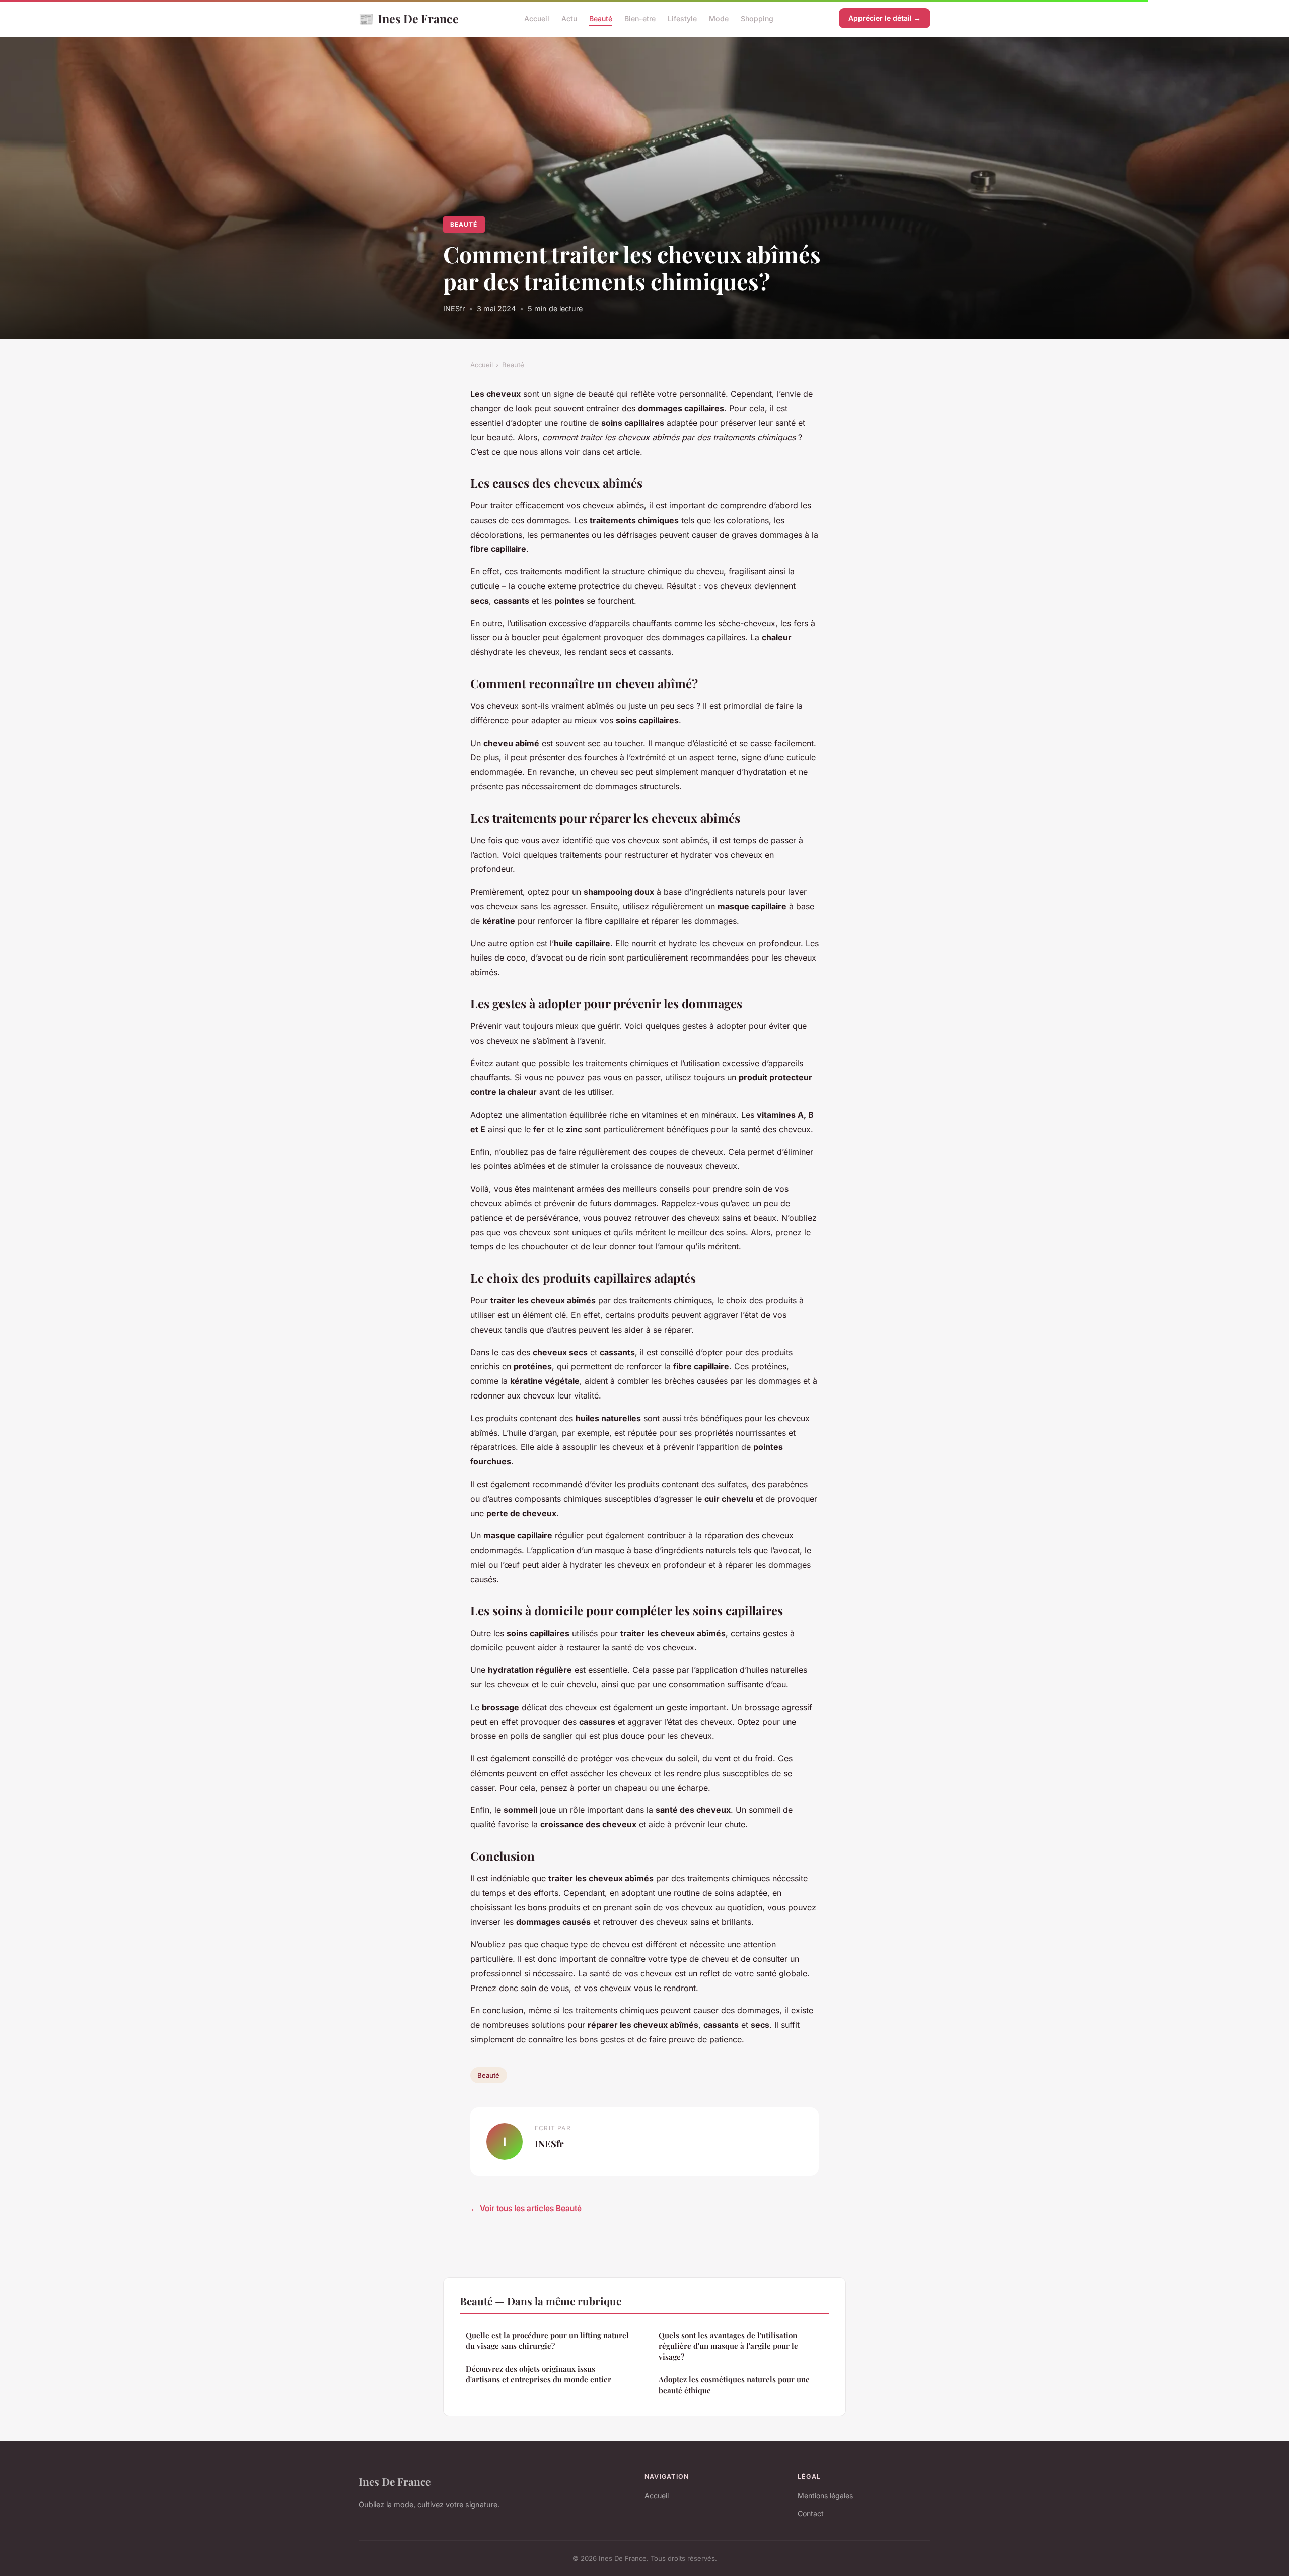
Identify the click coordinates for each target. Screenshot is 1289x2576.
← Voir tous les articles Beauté (526, 2208)
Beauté (601, 18)
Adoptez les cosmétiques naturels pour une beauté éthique (734, 2384)
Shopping (757, 18)
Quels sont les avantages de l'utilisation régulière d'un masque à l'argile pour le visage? (728, 2346)
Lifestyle (682, 18)
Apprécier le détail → (885, 18)
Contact (811, 2513)
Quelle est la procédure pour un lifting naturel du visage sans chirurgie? (547, 2341)
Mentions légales (825, 2496)
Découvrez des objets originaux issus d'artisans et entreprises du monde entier (539, 2374)
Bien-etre (640, 18)
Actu (569, 18)
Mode (719, 18)
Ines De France (409, 18)
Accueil (537, 18)
